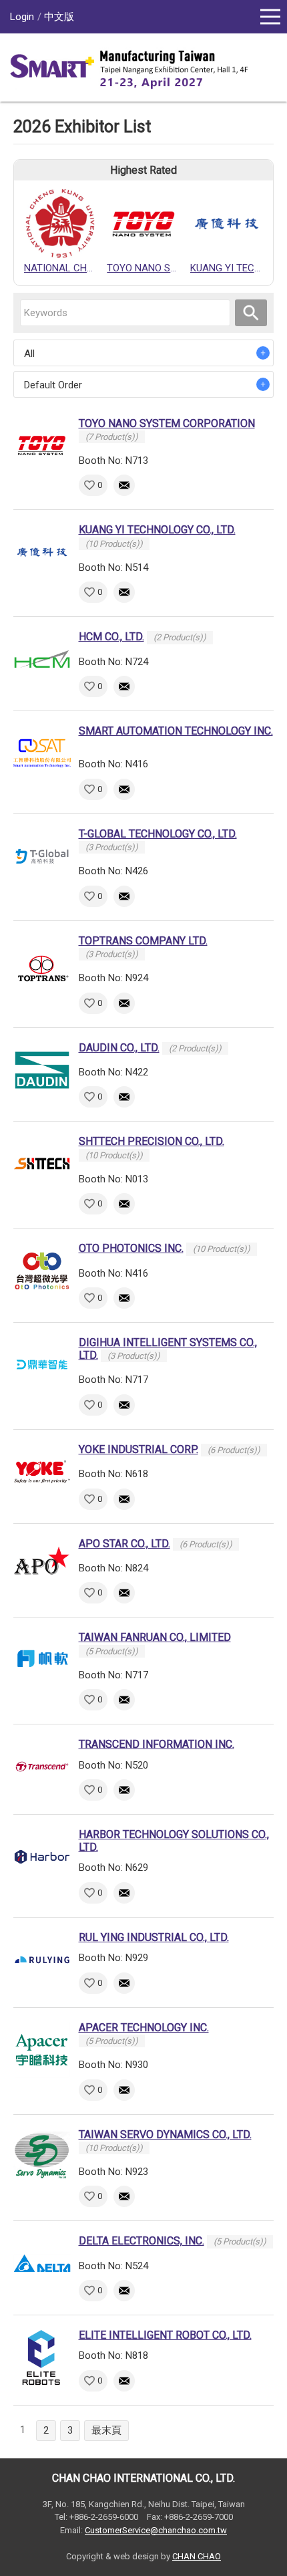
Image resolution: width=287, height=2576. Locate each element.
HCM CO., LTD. (111, 637)
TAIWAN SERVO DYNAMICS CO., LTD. (165, 2135)
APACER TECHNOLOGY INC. (144, 2028)
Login (22, 17)
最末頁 (106, 2430)
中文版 (59, 17)
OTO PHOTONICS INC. (131, 1248)
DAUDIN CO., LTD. (119, 1048)
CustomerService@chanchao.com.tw (156, 2530)
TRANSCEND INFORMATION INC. (157, 1744)
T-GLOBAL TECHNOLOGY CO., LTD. (158, 834)
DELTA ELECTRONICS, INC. (141, 2241)
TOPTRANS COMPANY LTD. (143, 941)
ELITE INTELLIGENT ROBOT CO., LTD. (165, 2335)
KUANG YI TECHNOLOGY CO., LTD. (157, 530)
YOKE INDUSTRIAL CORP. (138, 1449)
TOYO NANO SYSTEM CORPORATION (167, 423)
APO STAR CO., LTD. (124, 1544)
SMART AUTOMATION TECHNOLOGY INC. (176, 731)
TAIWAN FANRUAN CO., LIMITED (155, 1637)
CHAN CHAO (197, 2556)
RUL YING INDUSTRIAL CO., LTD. (154, 1937)
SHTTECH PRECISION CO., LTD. (152, 1141)
